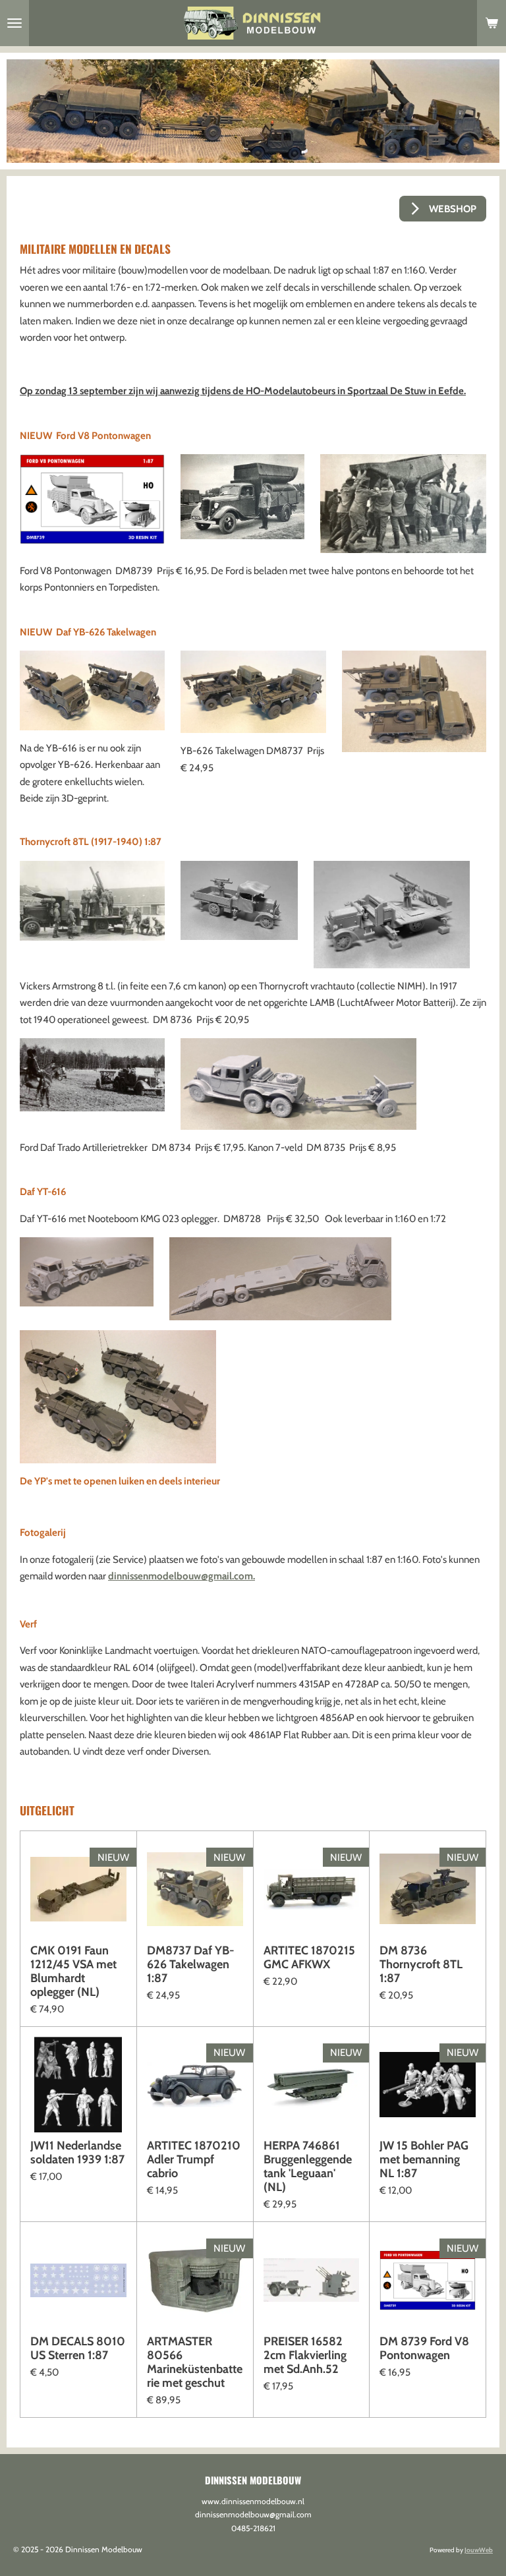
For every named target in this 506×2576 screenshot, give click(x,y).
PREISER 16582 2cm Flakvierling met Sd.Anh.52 (305, 2356)
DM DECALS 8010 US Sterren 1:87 (78, 2349)
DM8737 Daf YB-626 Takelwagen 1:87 (191, 1965)
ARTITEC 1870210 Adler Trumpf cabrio (194, 2160)
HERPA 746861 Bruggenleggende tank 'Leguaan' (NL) (308, 2167)
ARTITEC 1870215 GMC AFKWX (309, 1958)
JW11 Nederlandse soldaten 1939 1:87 (77, 2153)
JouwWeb (479, 2550)
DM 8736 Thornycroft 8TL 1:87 (421, 1965)
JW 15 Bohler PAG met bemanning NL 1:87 (424, 2160)
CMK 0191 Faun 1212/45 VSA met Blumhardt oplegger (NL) (73, 1972)
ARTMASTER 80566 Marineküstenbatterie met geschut (195, 2362)
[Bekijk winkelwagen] (492, 23)
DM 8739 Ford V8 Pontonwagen (424, 2349)
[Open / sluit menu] (14, 23)
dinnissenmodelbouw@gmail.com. (182, 1576)
